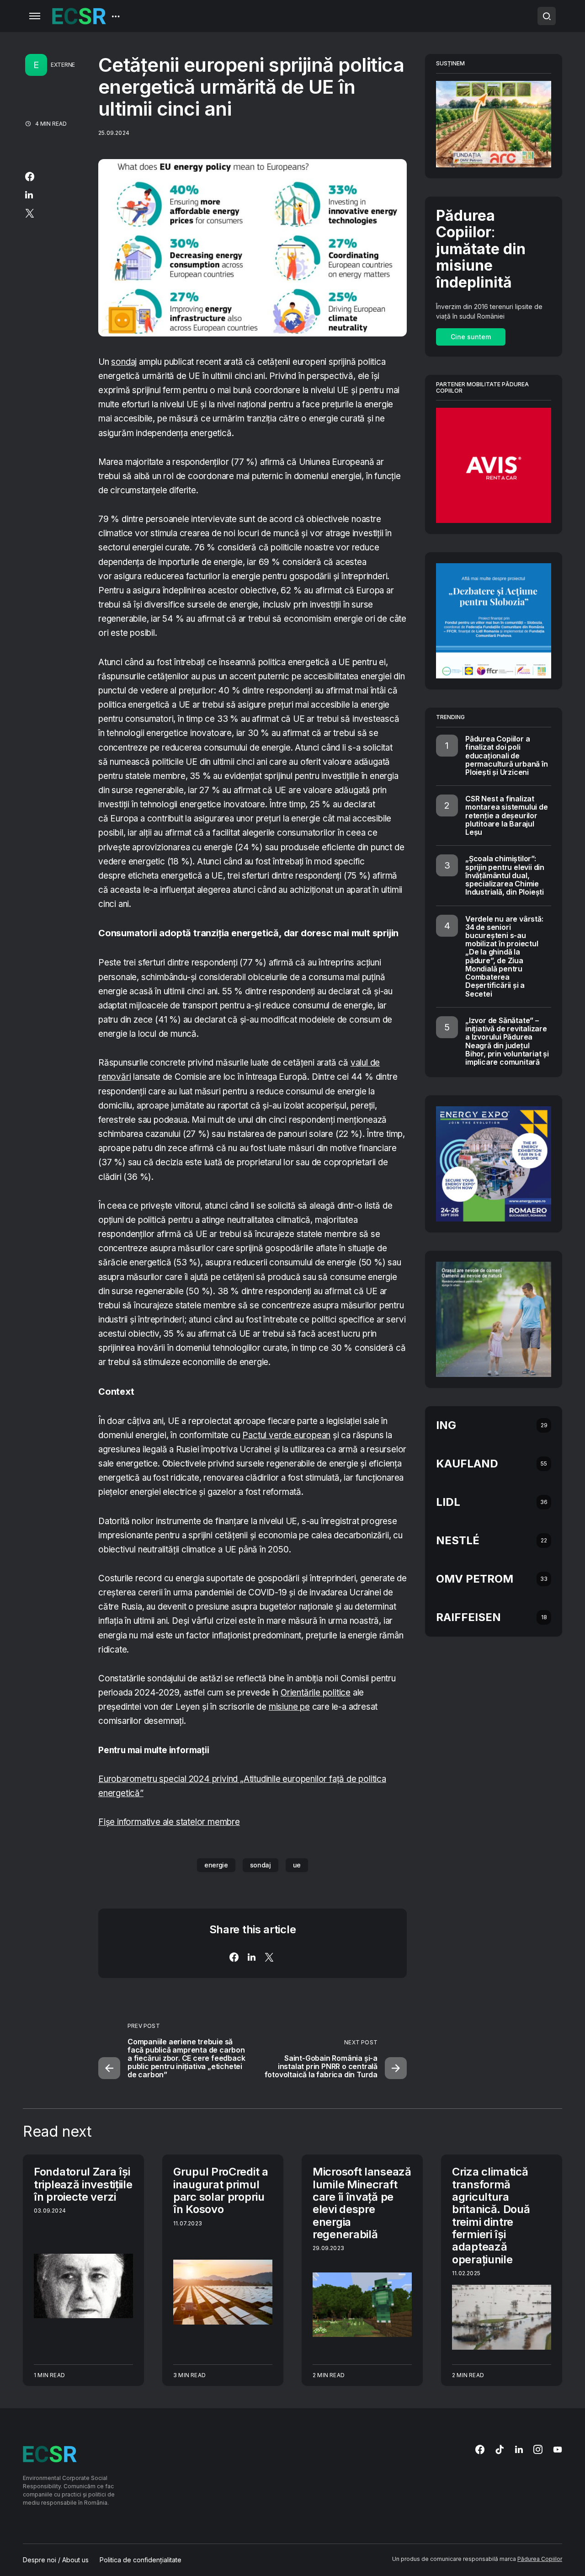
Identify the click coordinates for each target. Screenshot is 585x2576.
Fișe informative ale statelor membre (169, 1822)
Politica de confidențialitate (141, 2560)
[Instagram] (538, 2449)
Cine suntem (471, 337)
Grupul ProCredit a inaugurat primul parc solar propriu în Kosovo (221, 2190)
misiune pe (289, 1707)
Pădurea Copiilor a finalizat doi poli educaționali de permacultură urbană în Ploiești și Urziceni (507, 755)
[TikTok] (500, 2449)
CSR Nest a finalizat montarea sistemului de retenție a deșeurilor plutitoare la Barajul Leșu (507, 815)
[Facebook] (480, 2449)
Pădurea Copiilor (540, 2559)
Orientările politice (316, 1693)
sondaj (124, 362)
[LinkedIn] (519, 2449)
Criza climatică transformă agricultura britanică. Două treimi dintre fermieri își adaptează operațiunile (491, 2216)
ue (297, 1865)
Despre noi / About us (56, 2560)
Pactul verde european (286, 1435)
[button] (35, 16)
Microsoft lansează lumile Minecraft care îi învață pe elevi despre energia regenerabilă (362, 2203)
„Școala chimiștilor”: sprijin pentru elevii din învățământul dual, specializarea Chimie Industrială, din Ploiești (505, 875)
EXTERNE (63, 65)
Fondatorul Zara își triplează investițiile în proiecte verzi (83, 2184)
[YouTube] (558, 2449)
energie (216, 1865)
